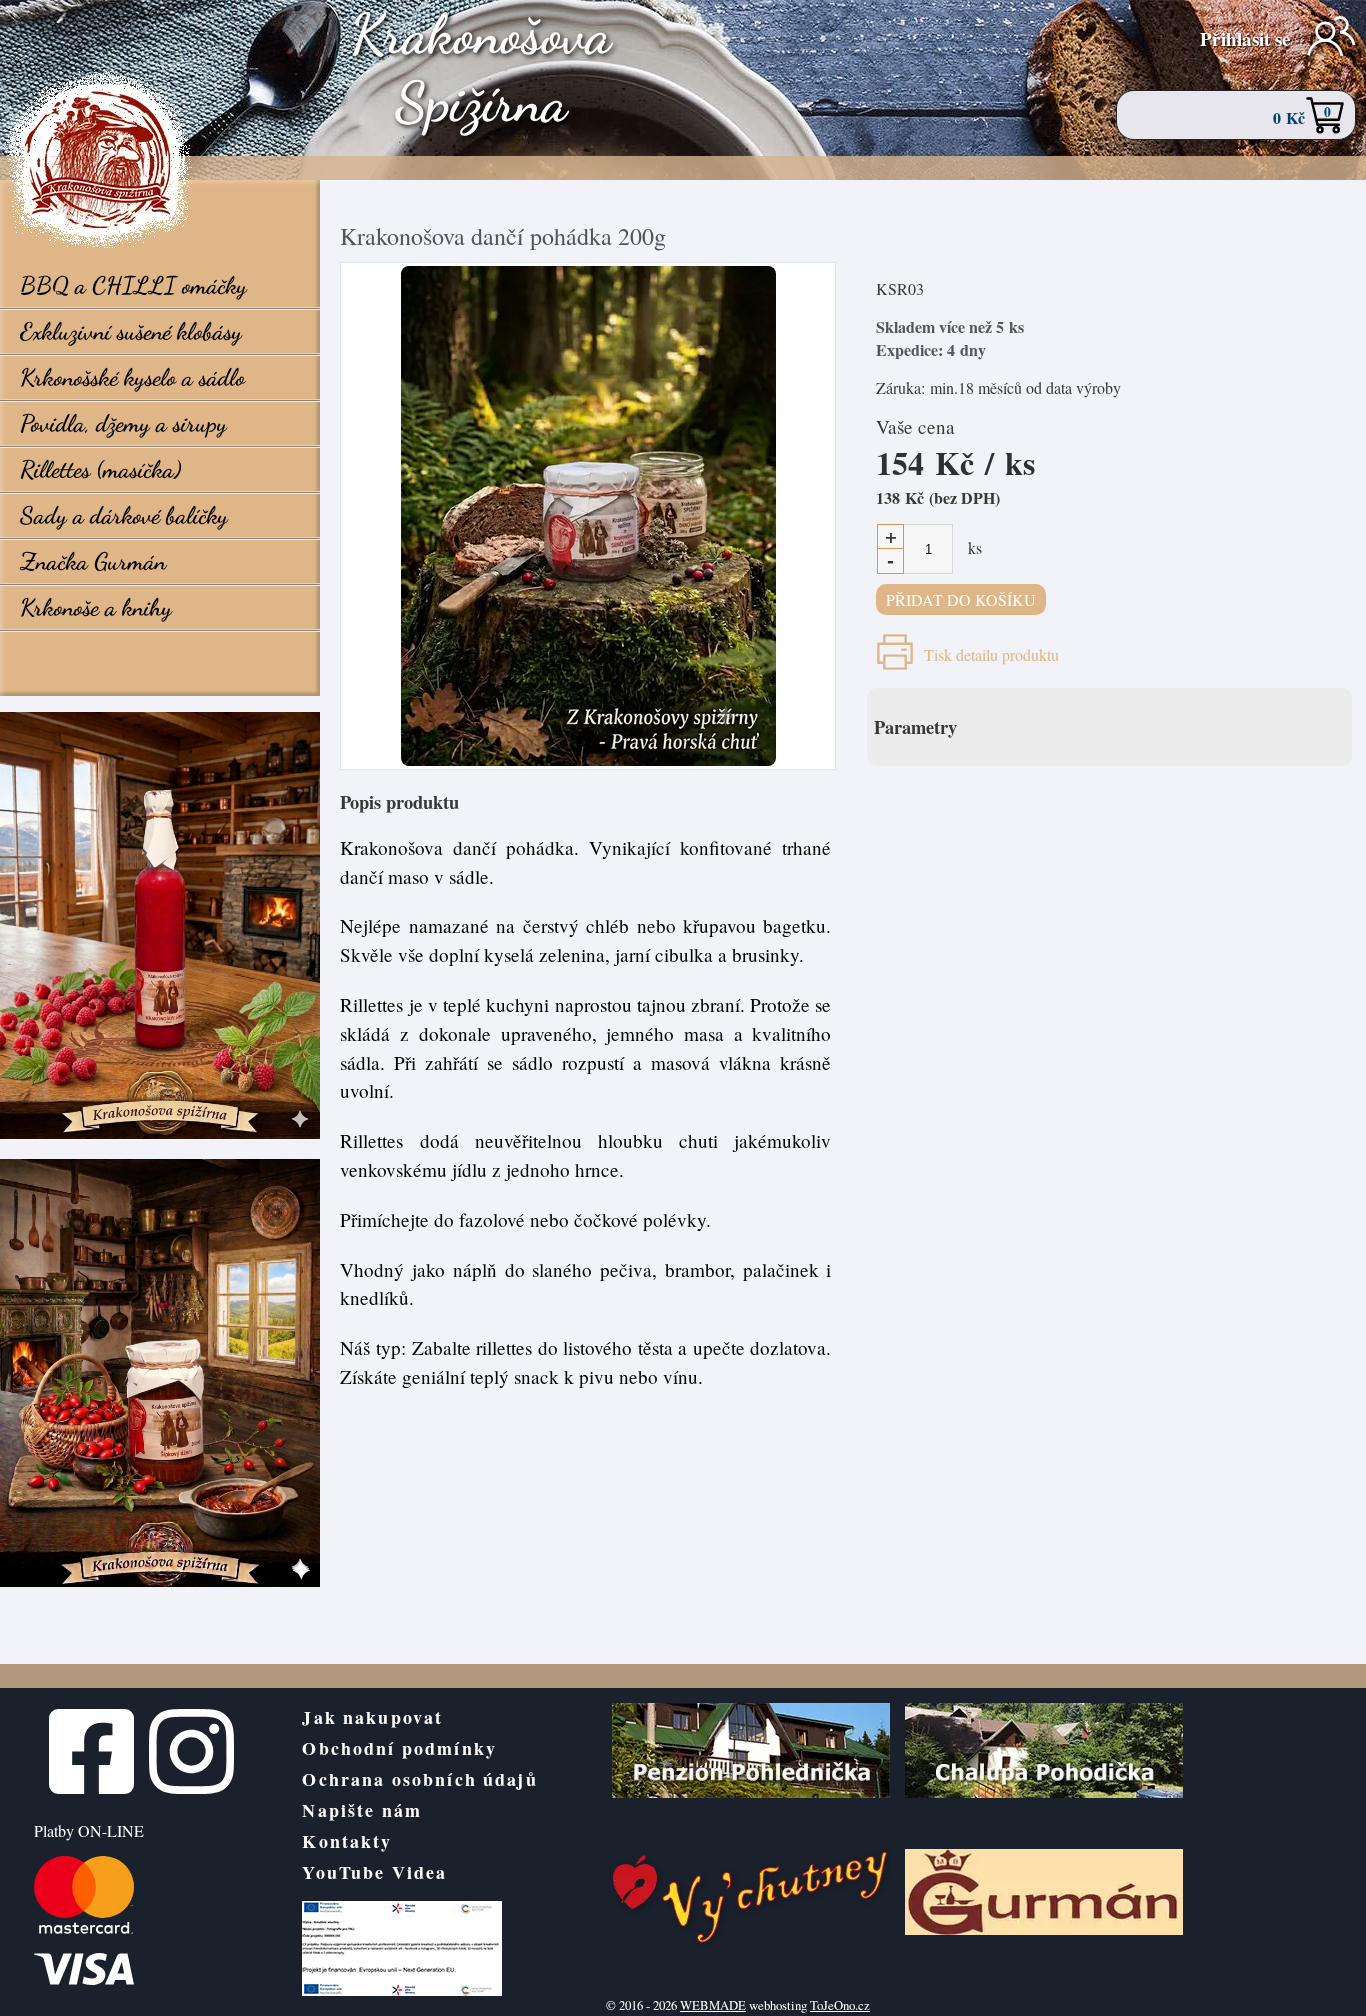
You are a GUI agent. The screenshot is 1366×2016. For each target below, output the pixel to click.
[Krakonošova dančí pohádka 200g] (588, 516)
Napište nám (362, 1810)
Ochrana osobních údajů (419, 1779)
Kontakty (347, 1841)
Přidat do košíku (961, 599)
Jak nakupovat (372, 1717)
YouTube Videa (374, 1872)
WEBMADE (713, 2005)
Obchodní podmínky (399, 1748)
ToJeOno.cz (840, 2005)
